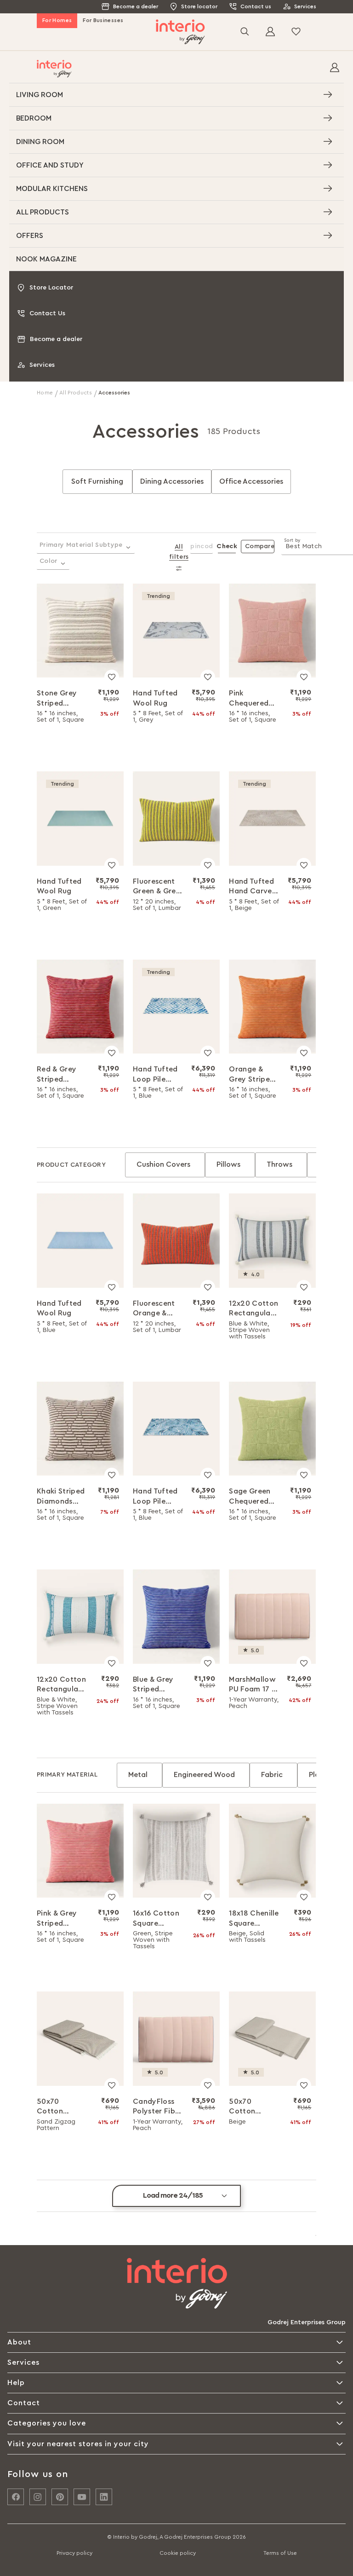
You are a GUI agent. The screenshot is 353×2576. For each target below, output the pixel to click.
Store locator (199, 6)
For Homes (57, 20)
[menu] (176, 177)
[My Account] (335, 69)
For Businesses (103, 20)
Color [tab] (48, 561)
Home (46, 393)
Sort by (292, 540)
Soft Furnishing (97, 481)
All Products (77, 393)
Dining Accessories (172, 481)
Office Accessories (251, 481)
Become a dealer (136, 6)
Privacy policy (74, 2553)
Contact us (256, 6)
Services (305, 6)
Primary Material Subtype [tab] (81, 545)
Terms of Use (280, 2553)
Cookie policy (178, 2553)
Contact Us (47, 313)
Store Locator (51, 288)
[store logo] (180, 32)
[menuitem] (176, 95)
